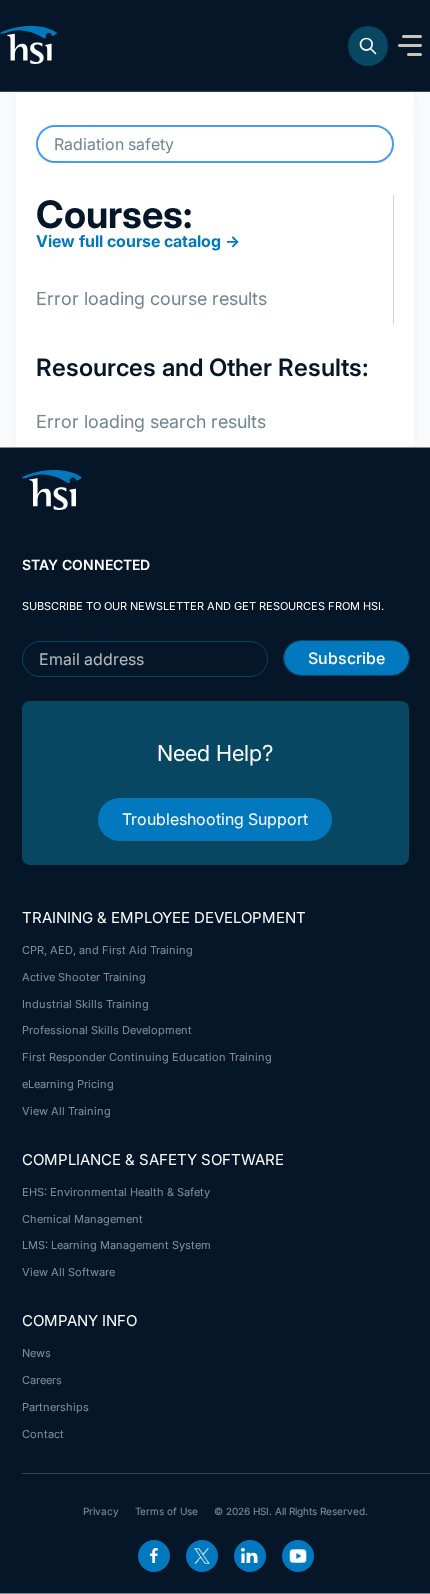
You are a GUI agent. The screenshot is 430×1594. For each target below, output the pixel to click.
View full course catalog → (138, 241)
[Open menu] (410, 46)
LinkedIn (250, 1556)
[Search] (368, 46)
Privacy (101, 1511)
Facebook (154, 1556)
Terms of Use (166, 1511)
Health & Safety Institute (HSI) (32, 45)
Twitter (202, 1556)
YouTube (298, 1556)
